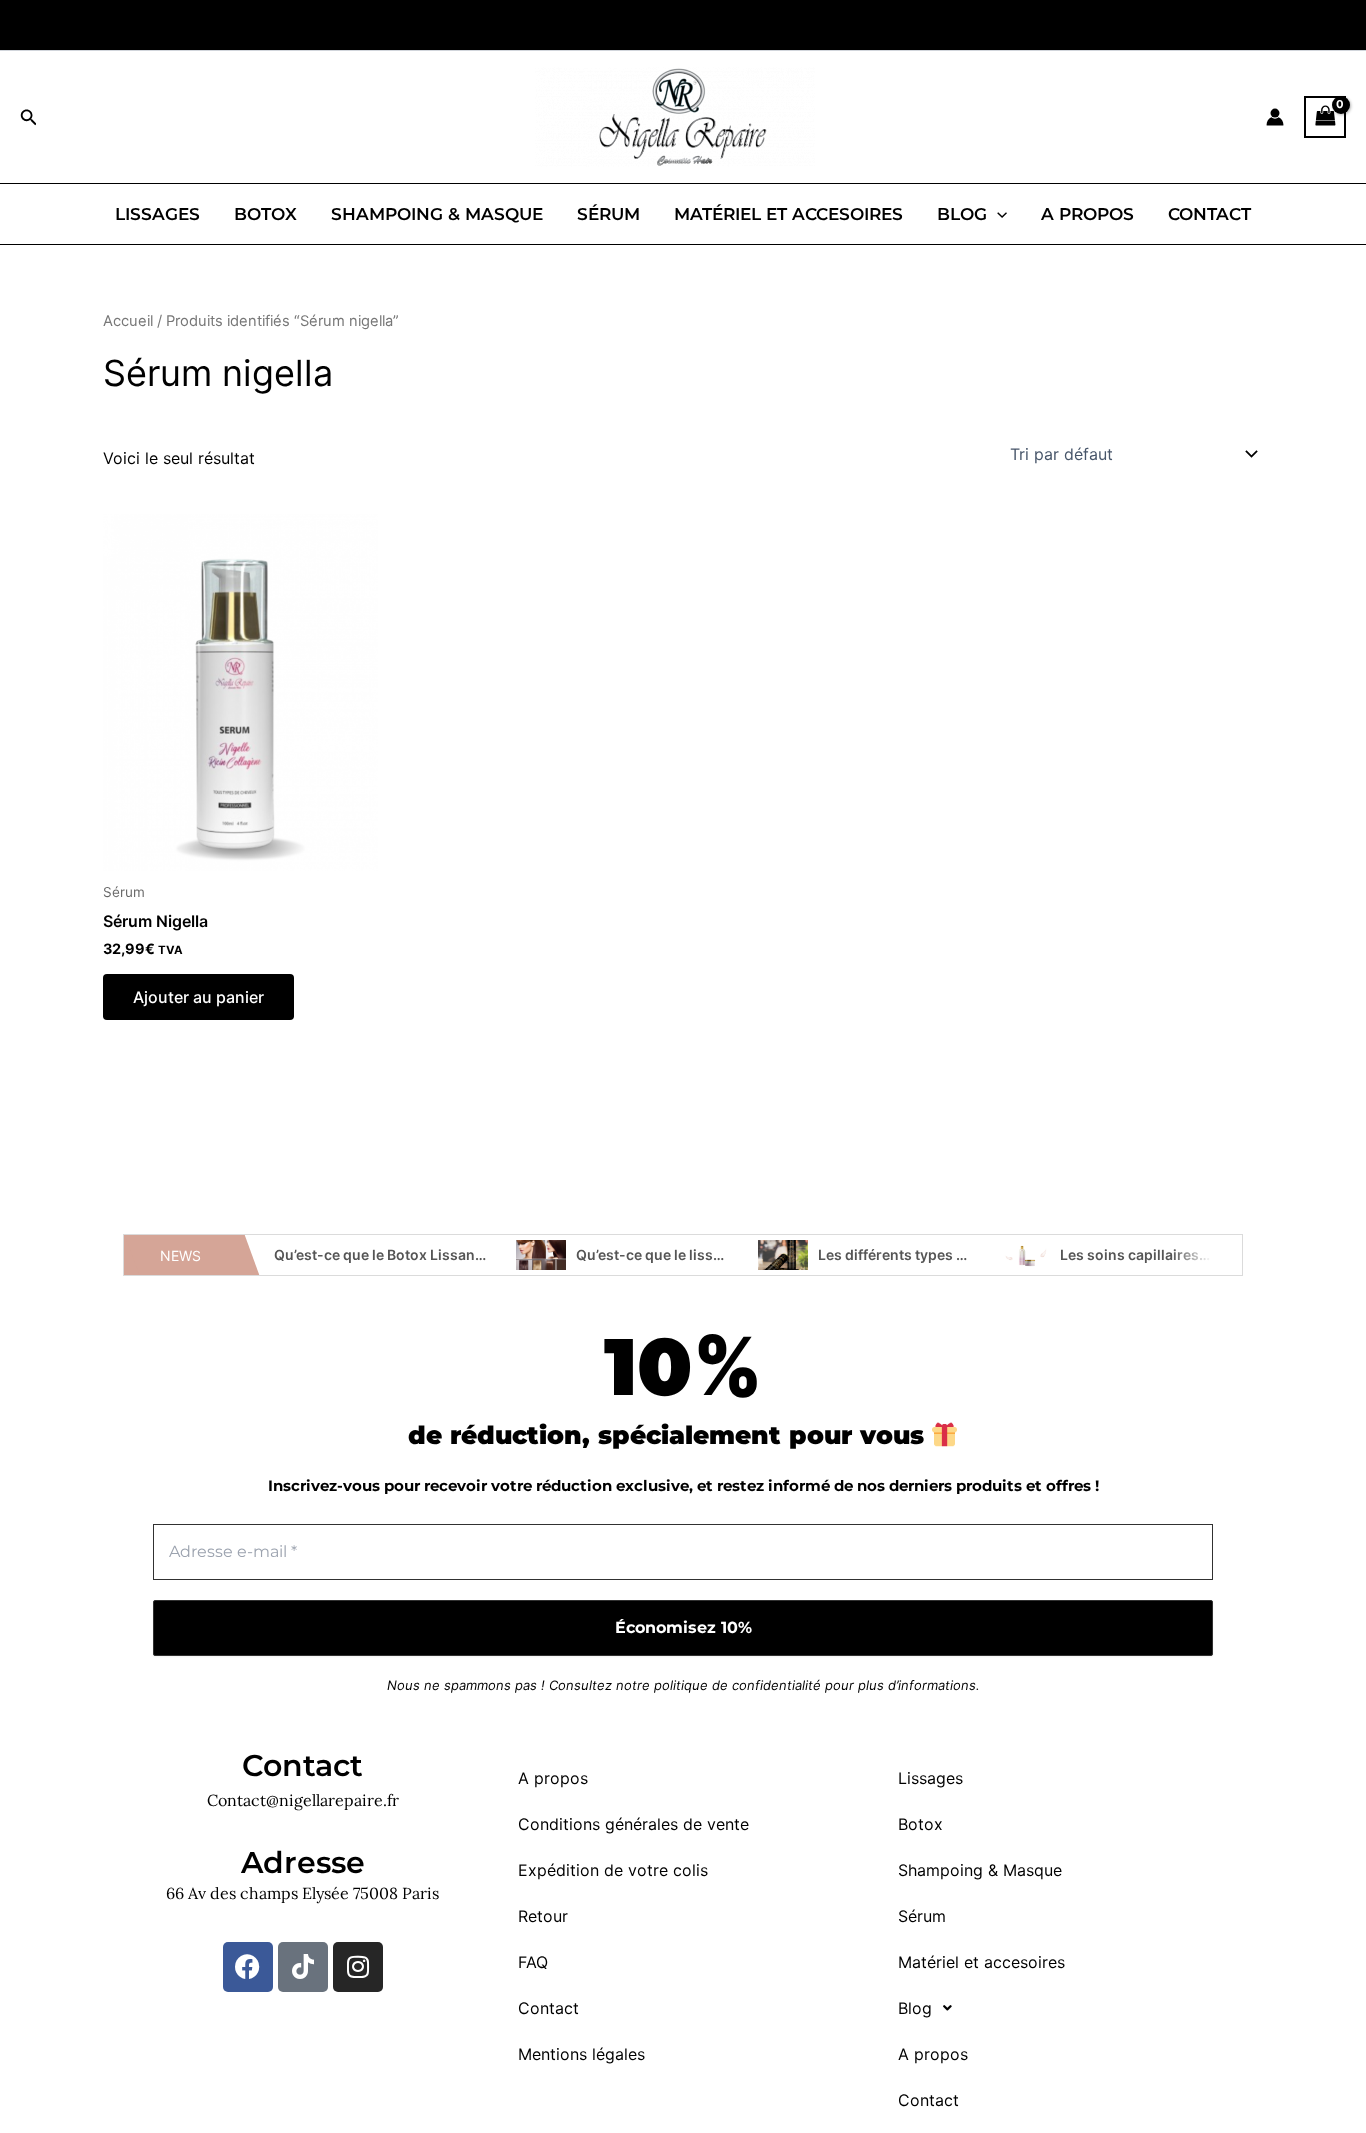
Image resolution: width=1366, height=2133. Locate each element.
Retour (543, 1916)
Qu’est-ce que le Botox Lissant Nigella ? (407, 1254)
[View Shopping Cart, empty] (1325, 116)
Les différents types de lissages (925, 1254)
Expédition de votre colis (613, 1870)
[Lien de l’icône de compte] (1275, 117)
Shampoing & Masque (437, 214)
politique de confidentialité (737, 1685)
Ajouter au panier (198, 997)
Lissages (157, 214)
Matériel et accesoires (788, 214)
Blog (962, 214)
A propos (1087, 214)
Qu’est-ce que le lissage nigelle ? (687, 1254)
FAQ (533, 1962)
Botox (265, 214)
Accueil (128, 321)
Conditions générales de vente (633, 1824)
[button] (29, 117)
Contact (1209, 214)
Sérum (608, 214)
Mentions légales (581, 2054)
